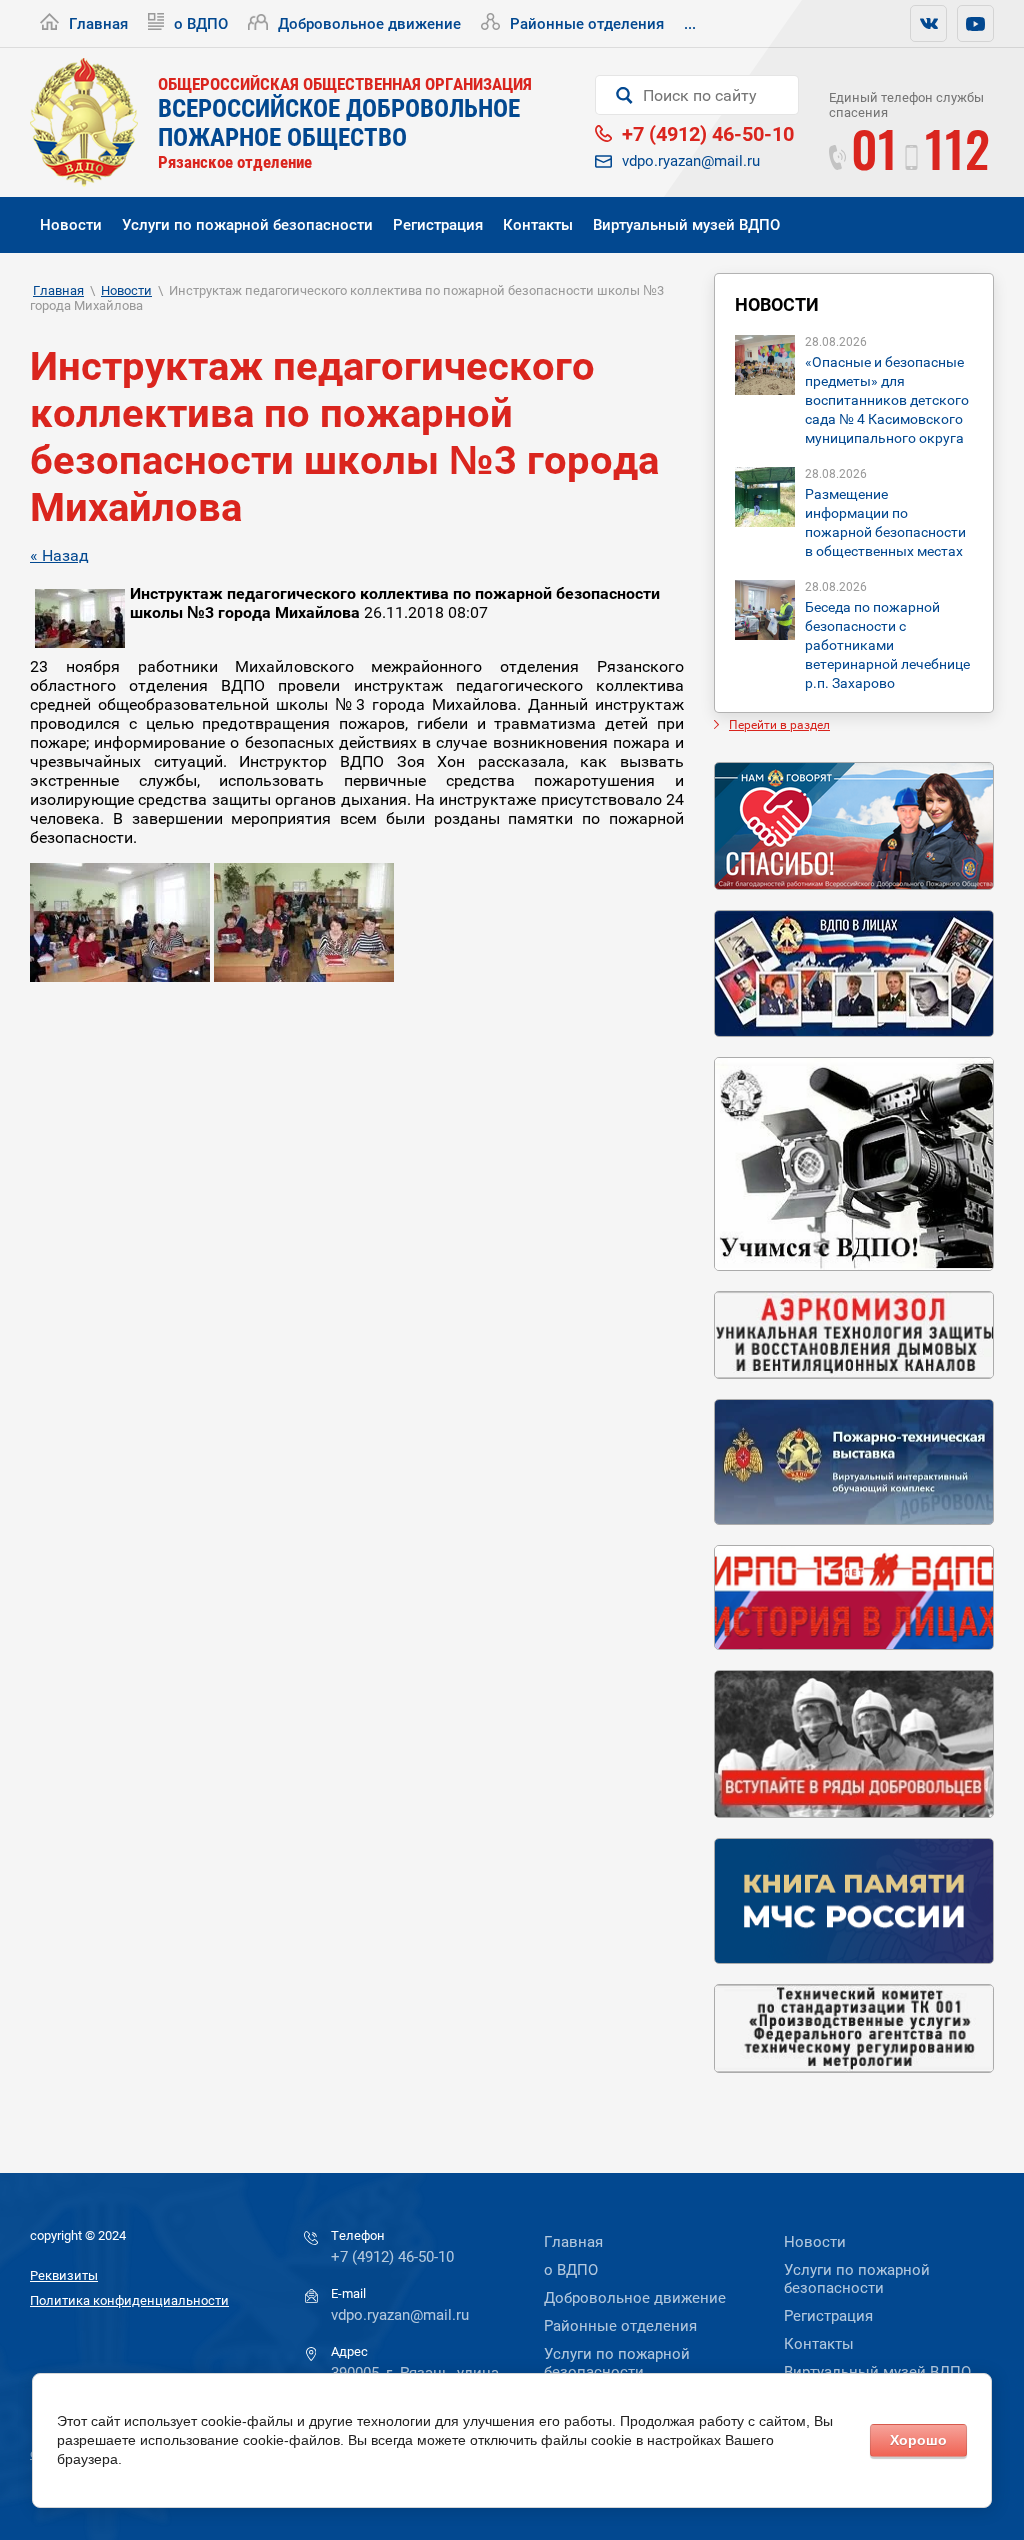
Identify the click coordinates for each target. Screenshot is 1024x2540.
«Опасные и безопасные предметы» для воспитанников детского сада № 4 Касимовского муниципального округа (887, 400)
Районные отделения (587, 24)
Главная (98, 24)
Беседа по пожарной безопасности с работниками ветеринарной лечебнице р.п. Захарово (887, 645)
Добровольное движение (369, 24)
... (690, 24)
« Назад (59, 555)
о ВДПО (201, 24)
